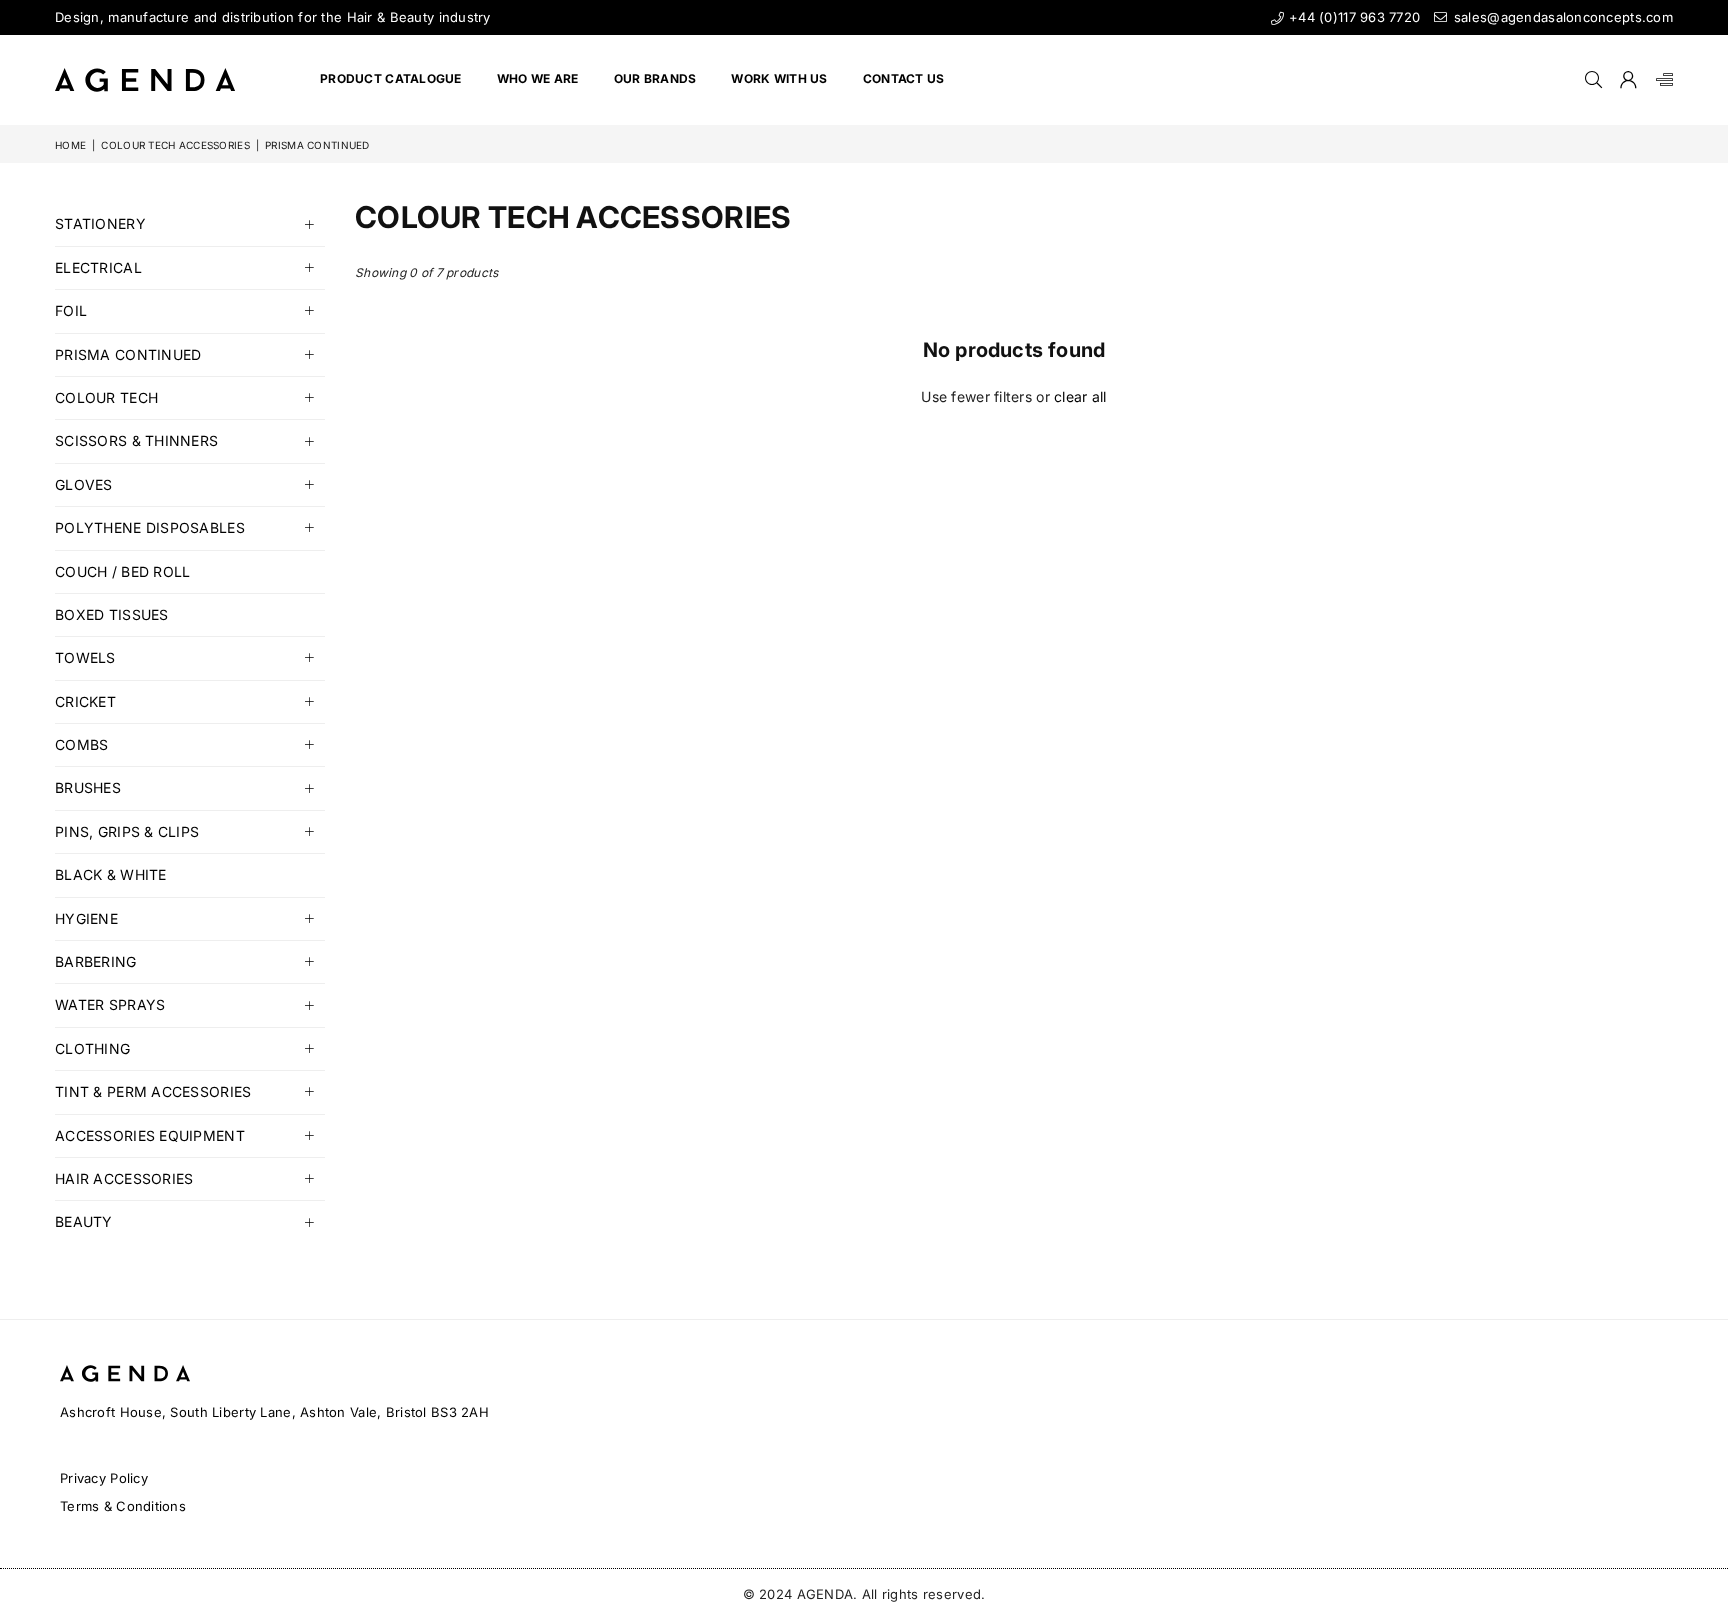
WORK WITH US (779, 78)
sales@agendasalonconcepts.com (1561, 17)
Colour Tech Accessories (175, 145)
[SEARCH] (1593, 80)
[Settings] (1660, 80)
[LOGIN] (1628, 80)
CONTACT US (904, 78)
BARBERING (96, 961)
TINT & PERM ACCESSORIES (153, 1091)
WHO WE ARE (538, 78)
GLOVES (84, 484)
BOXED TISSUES (112, 614)
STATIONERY (100, 223)
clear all (1080, 396)
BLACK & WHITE (111, 874)
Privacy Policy (104, 1478)
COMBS (81, 744)
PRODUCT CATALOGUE (391, 78)
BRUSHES (88, 787)
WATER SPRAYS (110, 1004)
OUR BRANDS (655, 78)
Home (70, 145)
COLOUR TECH (106, 397)
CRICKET (85, 701)
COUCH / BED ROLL (122, 571)
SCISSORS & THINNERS (136, 440)
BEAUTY (84, 1221)
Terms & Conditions (123, 1506)
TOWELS (85, 657)
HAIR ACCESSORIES (124, 1178)
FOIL (71, 310)
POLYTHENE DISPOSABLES (150, 527)
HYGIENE (86, 918)
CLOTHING (92, 1048)
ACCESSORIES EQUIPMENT (150, 1135)
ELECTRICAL (98, 267)
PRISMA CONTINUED (128, 354)
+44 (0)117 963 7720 (1352, 17)
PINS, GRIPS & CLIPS (127, 831)
